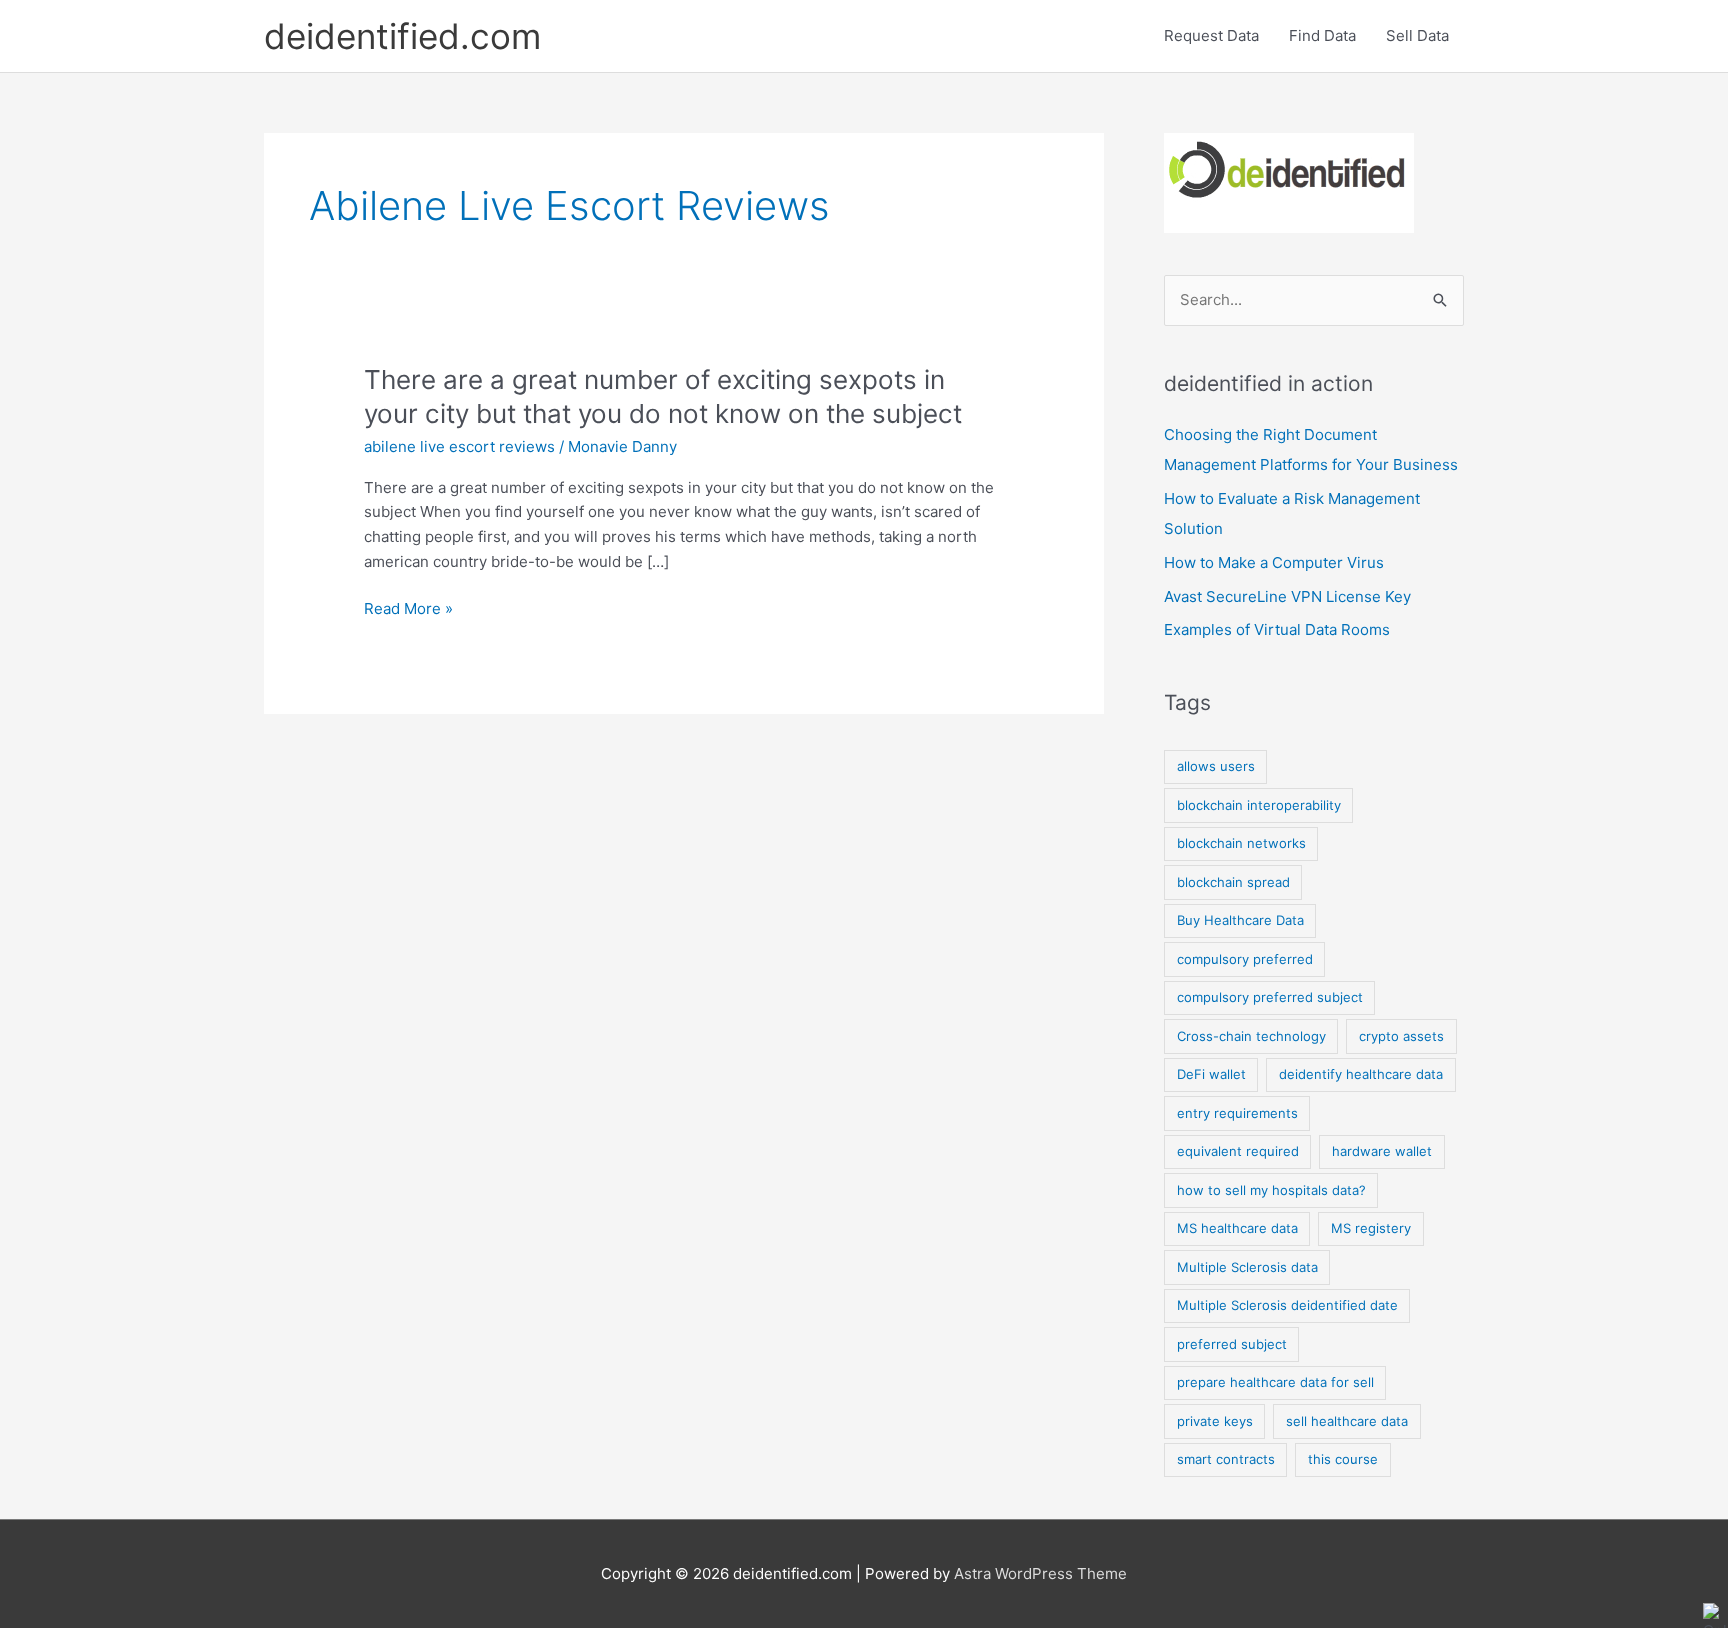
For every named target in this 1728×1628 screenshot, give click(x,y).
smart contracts (1226, 1459)
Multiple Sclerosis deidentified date (1287, 1305)
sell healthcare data (1347, 1421)
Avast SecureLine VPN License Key (1287, 596)
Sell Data (1417, 35)
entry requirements (1237, 1113)
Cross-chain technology (1251, 1036)
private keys (1215, 1421)
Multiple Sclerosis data (1247, 1267)
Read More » (408, 609)
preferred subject (1232, 1344)
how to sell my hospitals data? (1271, 1190)
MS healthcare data (1237, 1228)
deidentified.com (402, 36)
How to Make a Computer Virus (1274, 562)
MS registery (1371, 1228)
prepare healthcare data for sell (1275, 1382)
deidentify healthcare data (1361, 1074)
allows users (1216, 766)
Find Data (1322, 35)
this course (1343, 1459)
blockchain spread (1233, 882)
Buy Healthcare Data (1240, 920)
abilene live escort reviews (459, 446)
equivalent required (1238, 1151)
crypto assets (1401, 1036)
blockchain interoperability (1259, 805)
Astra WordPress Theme (1040, 1573)
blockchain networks (1241, 843)
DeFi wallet (1211, 1074)
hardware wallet (1382, 1151)
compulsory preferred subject (1270, 997)
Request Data (1211, 35)
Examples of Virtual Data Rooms (1277, 629)
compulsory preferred (1245, 959)
